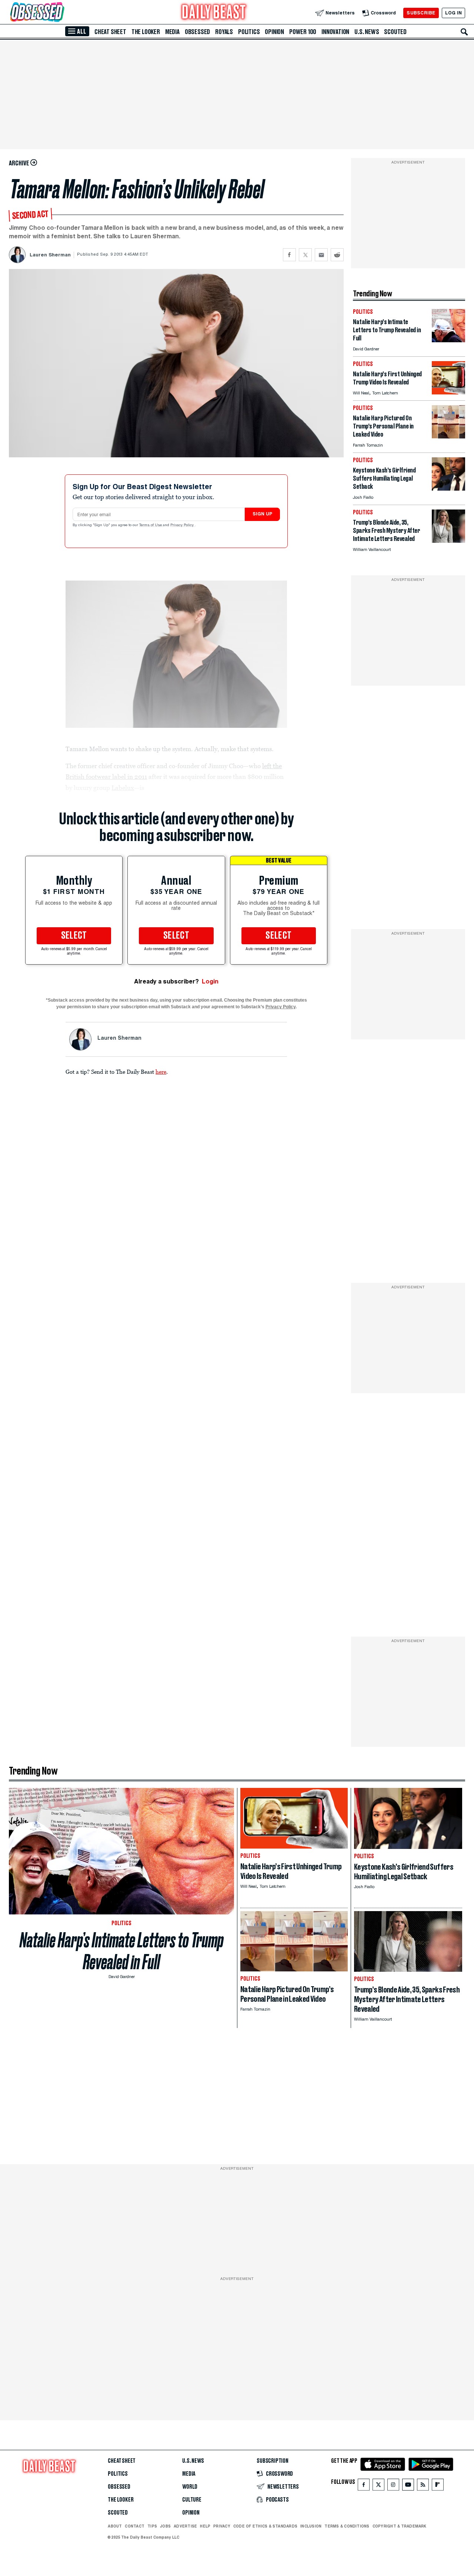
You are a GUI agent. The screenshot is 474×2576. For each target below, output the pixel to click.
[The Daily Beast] (214, 13)
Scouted (395, 32)
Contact (135, 2526)
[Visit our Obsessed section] (61, 13)
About (115, 2526)
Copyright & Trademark (400, 2526)
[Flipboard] (438, 2486)
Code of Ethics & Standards (265, 2526)
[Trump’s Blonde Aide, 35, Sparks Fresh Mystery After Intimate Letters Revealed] (448, 541)
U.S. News (367, 32)
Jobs (165, 2526)
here (161, 1072)
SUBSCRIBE (421, 13)
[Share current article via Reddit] (337, 255)
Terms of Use (151, 525)
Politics (249, 32)
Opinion (274, 32)
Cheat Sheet (110, 32)
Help (205, 2526)
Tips (152, 2526)
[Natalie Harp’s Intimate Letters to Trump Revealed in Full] (448, 340)
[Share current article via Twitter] (305, 255)
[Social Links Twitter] (378, 2486)
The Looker (146, 32)
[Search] (464, 32)
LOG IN (453, 13)
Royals (224, 32)
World (190, 2487)
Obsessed (197, 32)
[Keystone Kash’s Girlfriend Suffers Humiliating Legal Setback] (448, 489)
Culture (192, 2500)
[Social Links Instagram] (393, 2486)
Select (74, 936)
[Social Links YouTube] (408, 2486)
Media (172, 32)
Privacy (222, 2526)
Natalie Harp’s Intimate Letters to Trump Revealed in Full (122, 1951)
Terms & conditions (347, 2526)
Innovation (335, 32)
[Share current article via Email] (321, 255)
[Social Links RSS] (423, 2486)
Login (210, 981)
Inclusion (311, 2526)
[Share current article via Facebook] (289, 255)
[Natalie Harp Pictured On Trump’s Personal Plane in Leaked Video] (448, 436)
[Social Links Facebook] (364, 2486)
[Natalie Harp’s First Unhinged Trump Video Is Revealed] (448, 392)
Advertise (185, 2526)
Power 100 (303, 32)
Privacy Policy (183, 525)
